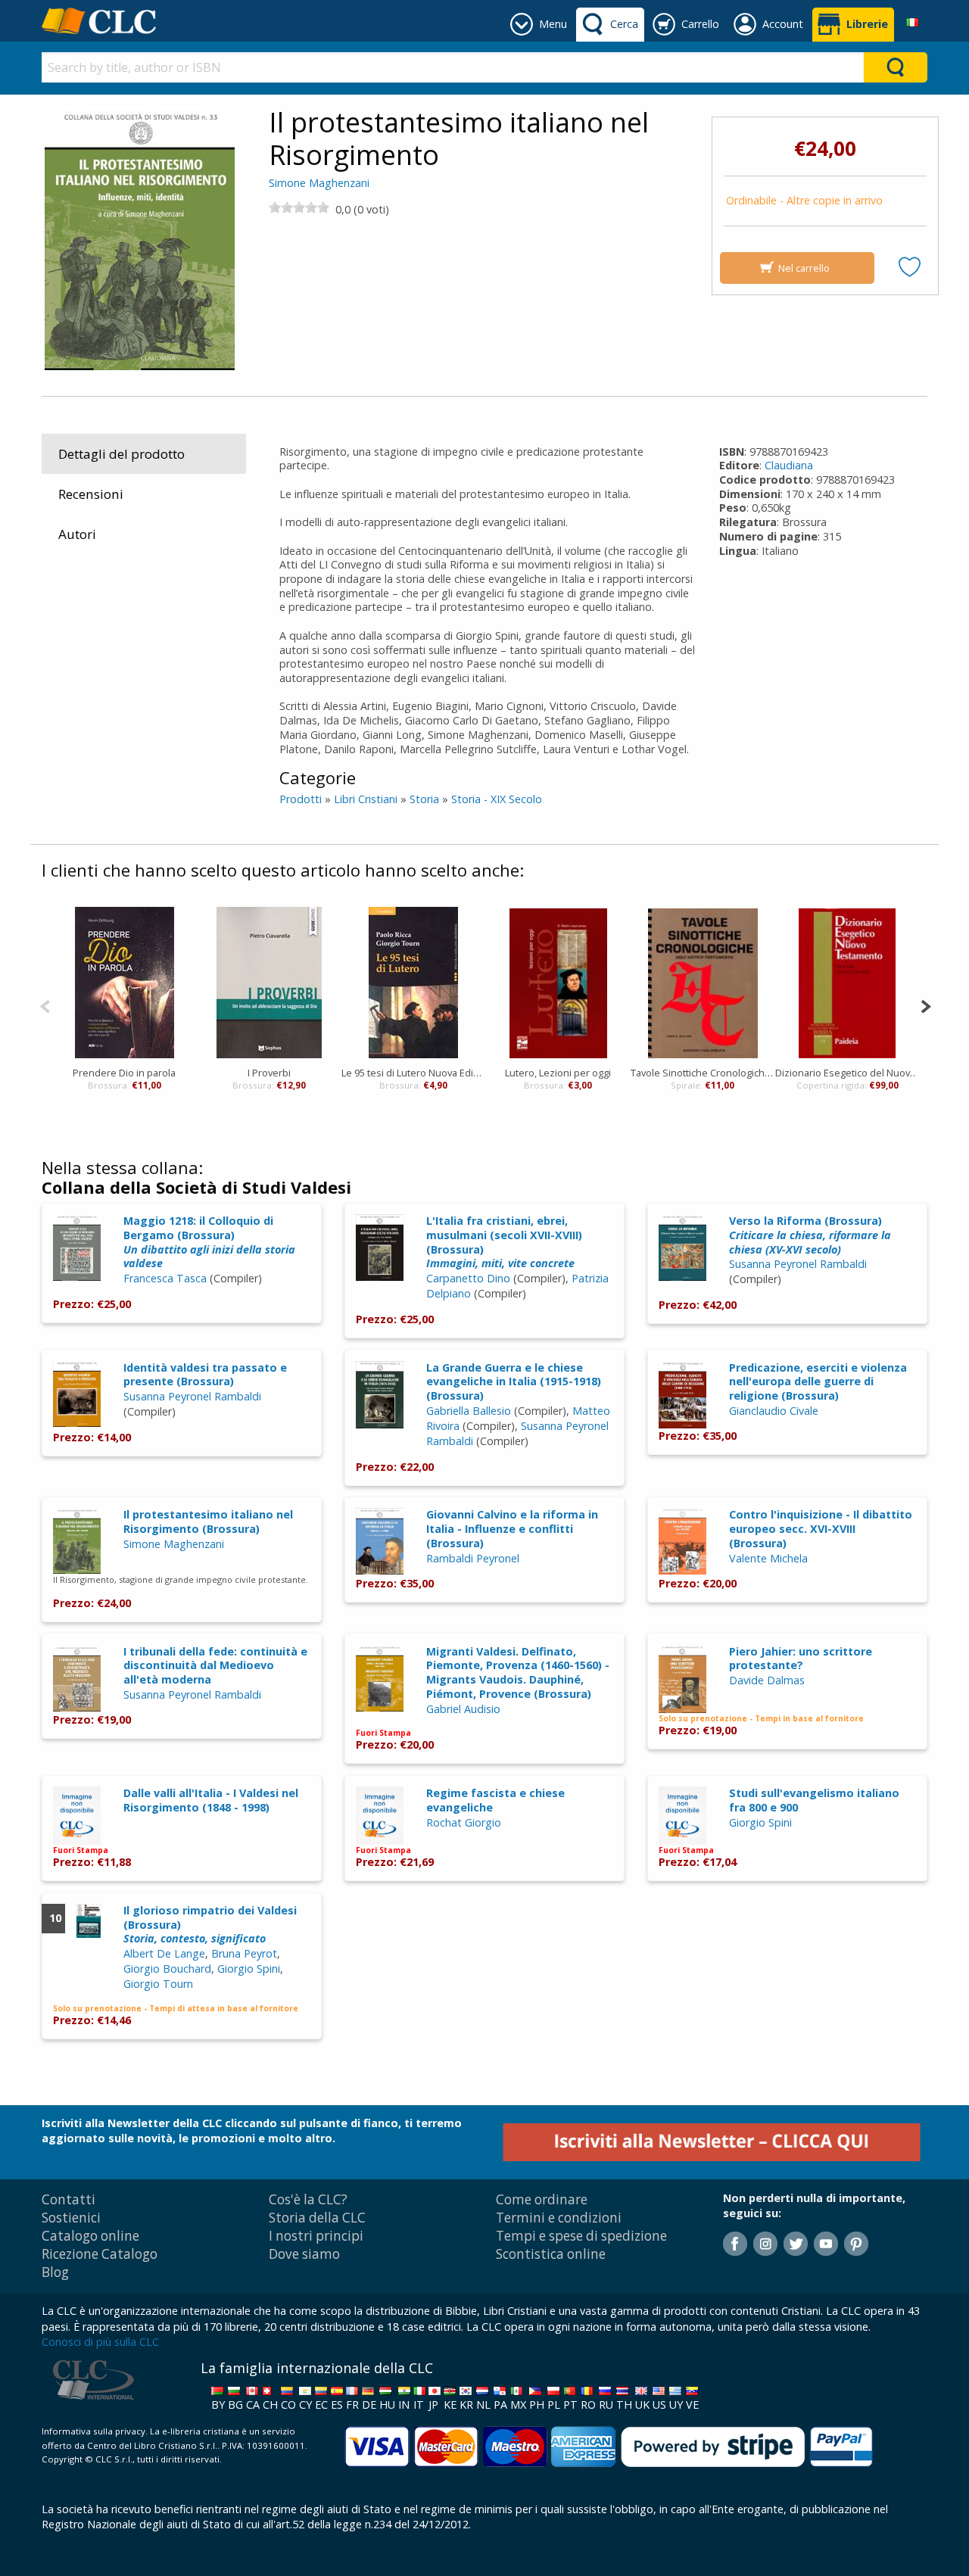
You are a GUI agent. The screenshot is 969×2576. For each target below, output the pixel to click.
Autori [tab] (77, 534)
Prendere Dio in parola (124, 1073)
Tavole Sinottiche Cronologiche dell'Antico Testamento (703, 1073)
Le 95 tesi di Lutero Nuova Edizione (414, 1073)
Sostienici (71, 2218)
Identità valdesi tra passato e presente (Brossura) (205, 1375)
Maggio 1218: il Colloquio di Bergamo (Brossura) (209, 1242)
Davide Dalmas (767, 1680)
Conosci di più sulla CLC (100, 2342)
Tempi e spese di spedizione (581, 2236)
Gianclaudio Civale (774, 1411)
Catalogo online (90, 2236)
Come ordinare (542, 2199)
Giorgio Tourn (158, 1984)
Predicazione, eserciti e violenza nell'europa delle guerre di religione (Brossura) (818, 1381)
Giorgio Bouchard (167, 1969)
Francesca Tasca (165, 1278)
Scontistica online (551, 2254)
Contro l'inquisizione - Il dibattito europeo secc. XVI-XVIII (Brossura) (821, 1528)
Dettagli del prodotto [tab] (122, 454)
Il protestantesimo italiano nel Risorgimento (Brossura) (208, 1522)
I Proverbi (269, 1073)
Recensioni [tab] (91, 494)
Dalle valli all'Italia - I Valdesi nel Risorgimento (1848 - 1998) (211, 1800)
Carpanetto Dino (468, 1278)
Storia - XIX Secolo (497, 799)
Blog (55, 2272)
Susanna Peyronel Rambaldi (798, 1264)
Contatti (69, 2199)
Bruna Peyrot (244, 1953)
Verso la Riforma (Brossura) (810, 1235)
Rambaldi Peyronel (473, 1558)
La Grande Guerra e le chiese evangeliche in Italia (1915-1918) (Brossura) (514, 1381)
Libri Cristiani (366, 799)
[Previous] (45, 1005)
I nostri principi (316, 2236)
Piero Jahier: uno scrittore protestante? (801, 1659)
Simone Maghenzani (319, 183)
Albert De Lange (164, 1953)
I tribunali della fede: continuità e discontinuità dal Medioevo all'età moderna (215, 1665)
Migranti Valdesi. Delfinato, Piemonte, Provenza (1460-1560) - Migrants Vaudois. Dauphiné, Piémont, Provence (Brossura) (518, 1673)
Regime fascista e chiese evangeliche (495, 1800)
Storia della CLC (317, 2218)
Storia (424, 799)
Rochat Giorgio (464, 1822)
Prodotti (301, 799)
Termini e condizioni (559, 2218)
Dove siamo (304, 2254)
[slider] (299, 207)
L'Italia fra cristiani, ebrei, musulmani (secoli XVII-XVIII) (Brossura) (504, 1242)
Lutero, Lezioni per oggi (558, 1073)
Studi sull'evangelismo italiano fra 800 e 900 (814, 1800)
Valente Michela (768, 1558)
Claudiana (789, 465)
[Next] (925, 1005)
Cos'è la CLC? (308, 2199)
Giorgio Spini (760, 1822)
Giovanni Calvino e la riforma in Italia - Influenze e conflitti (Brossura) (512, 1528)
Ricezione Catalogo (100, 2254)
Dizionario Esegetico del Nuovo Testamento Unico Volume (847, 1073)
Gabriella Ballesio (469, 1411)
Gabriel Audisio (463, 1709)
